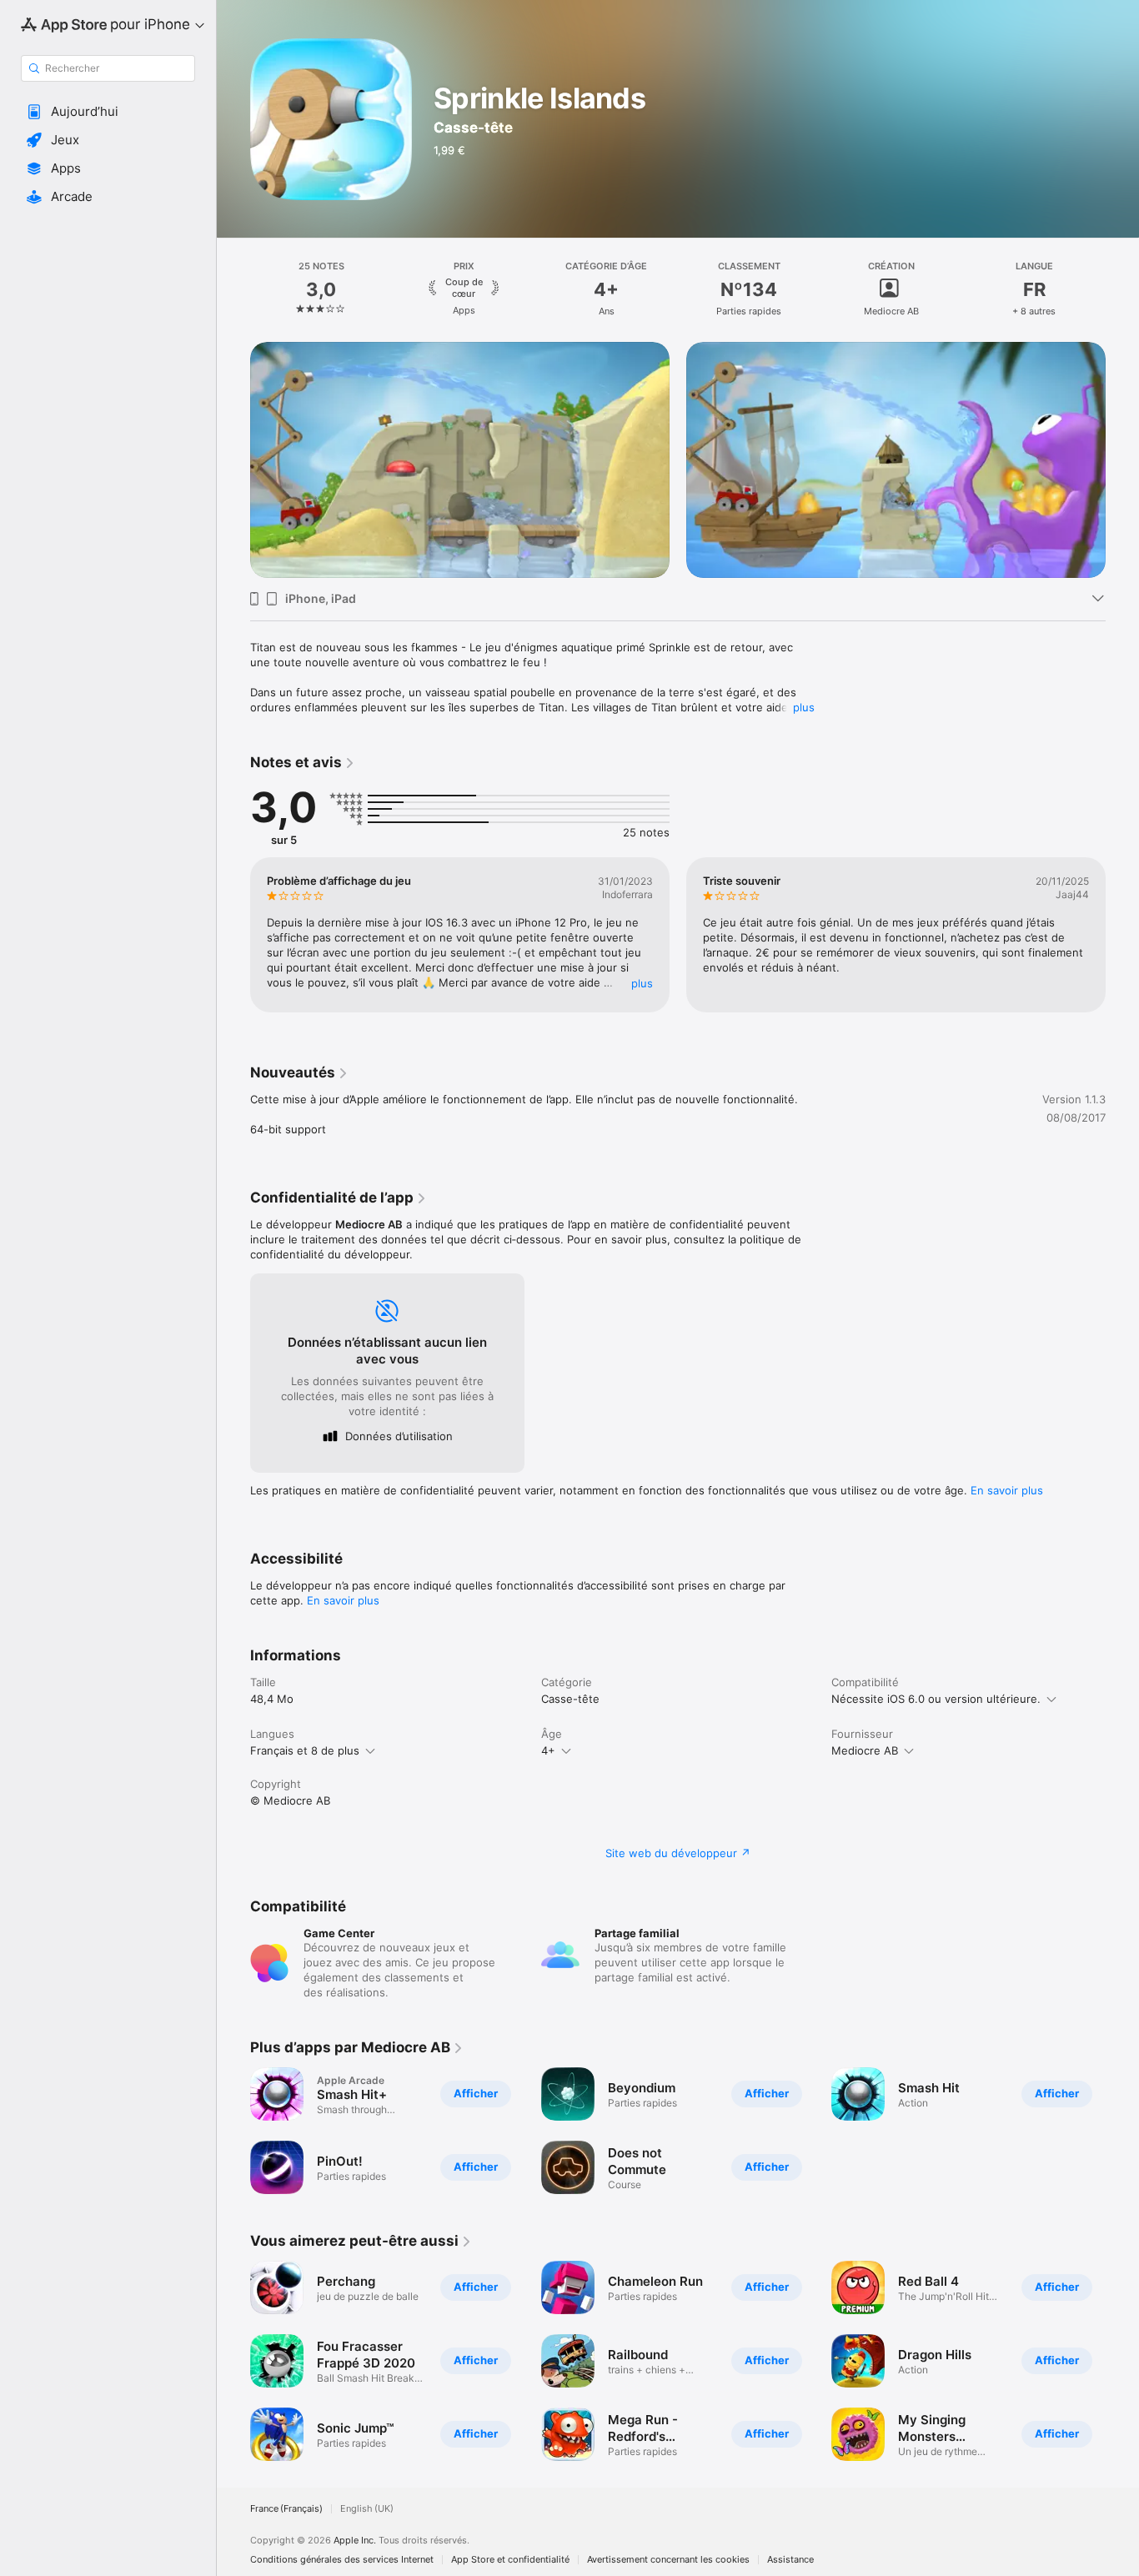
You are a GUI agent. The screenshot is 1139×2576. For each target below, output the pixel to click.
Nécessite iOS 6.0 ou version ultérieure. (936, 1699)
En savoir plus (1007, 1490)
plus (804, 707)
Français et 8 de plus (305, 1750)
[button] (108, 112)
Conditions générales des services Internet (342, 2560)
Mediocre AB (865, 1750)
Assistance (790, 2560)
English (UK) (367, 2509)
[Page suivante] (1122, 289)
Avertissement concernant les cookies (668, 2560)
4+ (548, 1750)
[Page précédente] (233, 289)
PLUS (642, 983)
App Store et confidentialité (510, 2560)
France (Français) (286, 2509)
